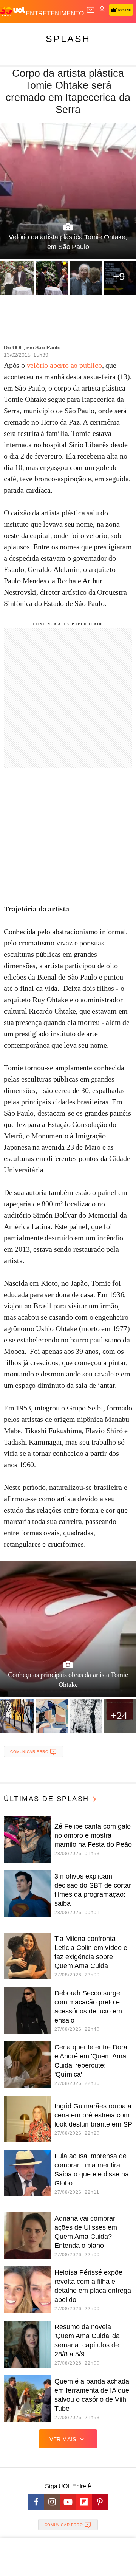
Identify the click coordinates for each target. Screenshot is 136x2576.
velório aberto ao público (64, 365)
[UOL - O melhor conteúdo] (13, 12)
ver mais (63, 2439)
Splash (68, 39)
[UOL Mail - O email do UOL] (91, 10)
